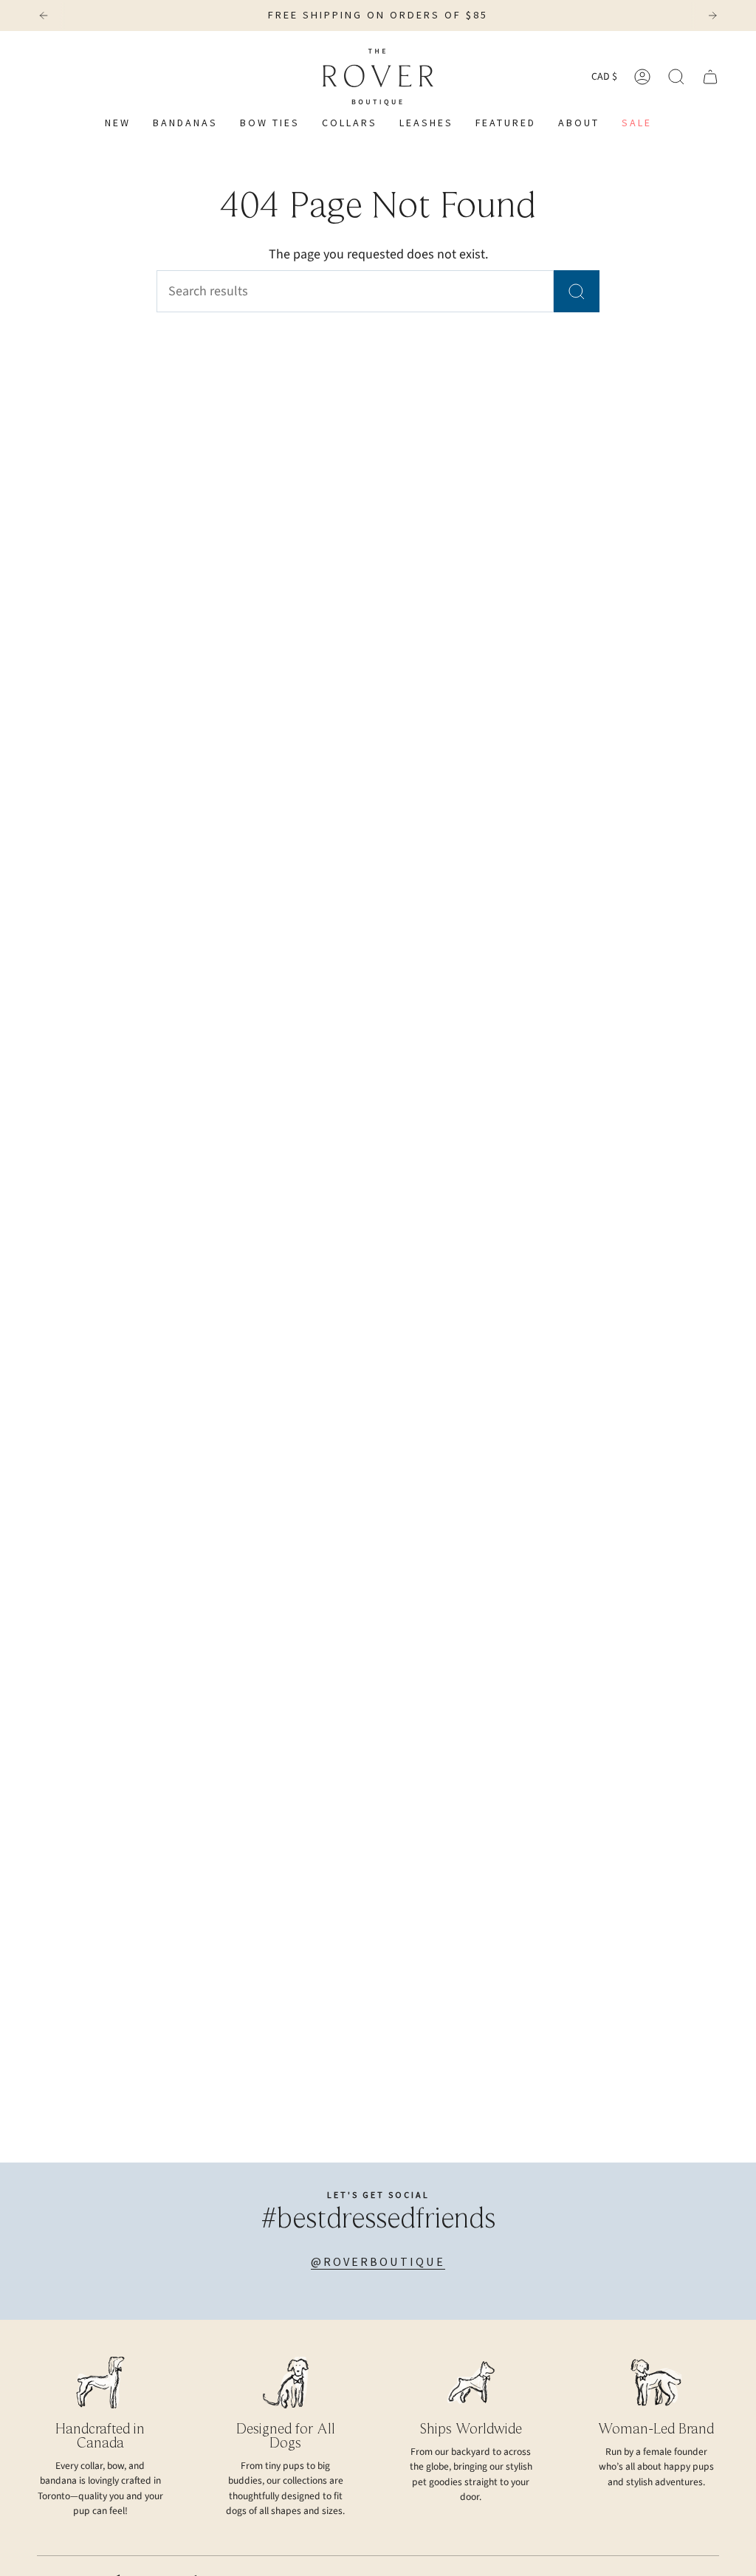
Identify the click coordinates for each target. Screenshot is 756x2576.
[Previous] (44, 16)
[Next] (712, 16)
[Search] (577, 291)
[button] (350, 124)
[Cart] (710, 77)
